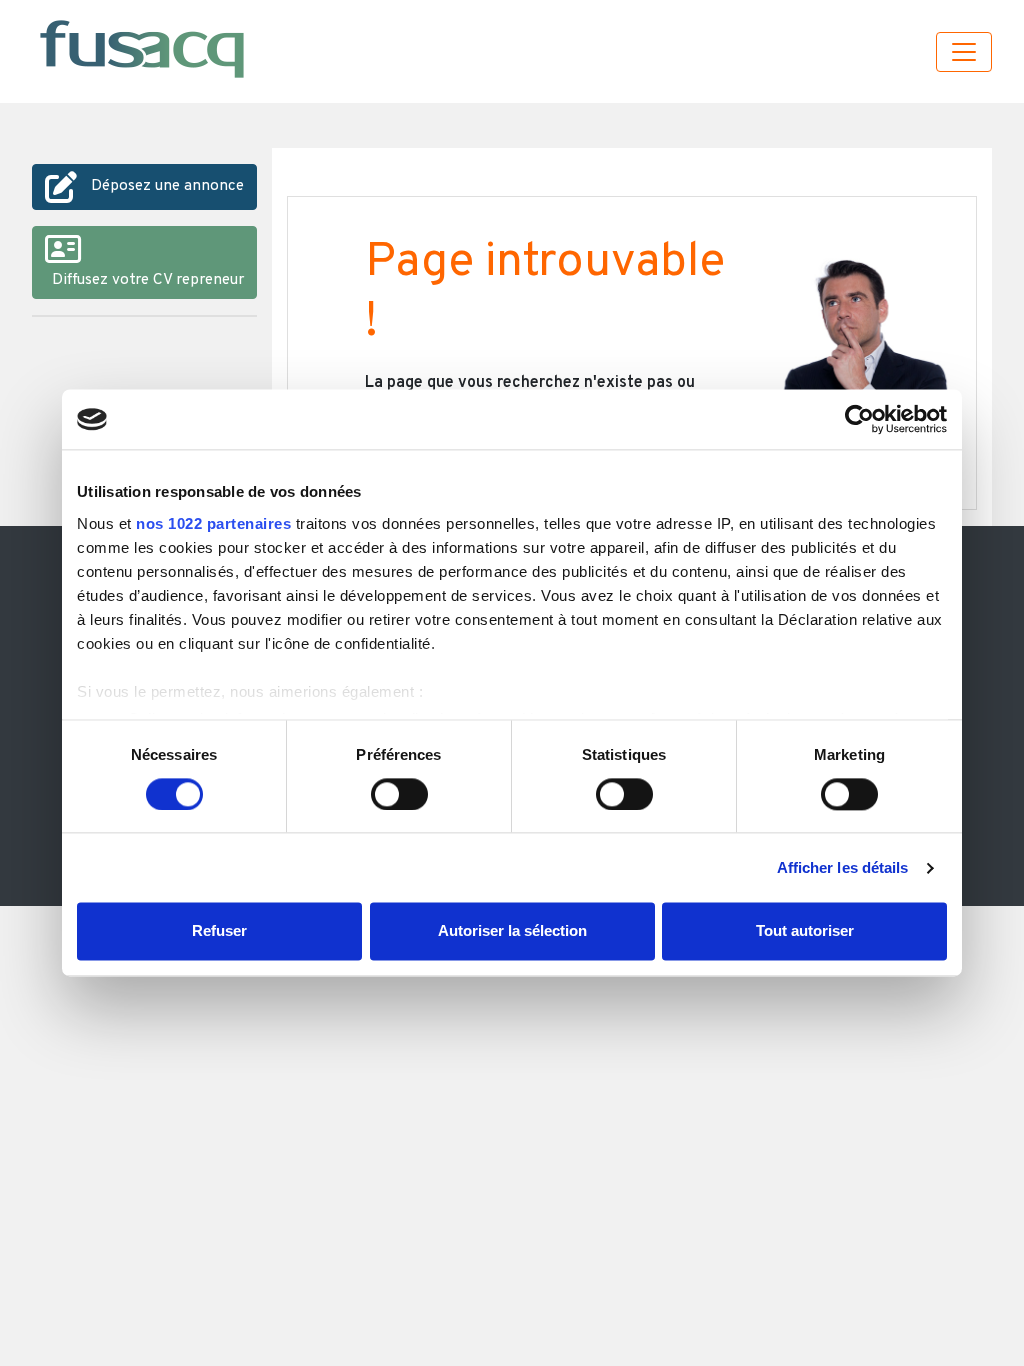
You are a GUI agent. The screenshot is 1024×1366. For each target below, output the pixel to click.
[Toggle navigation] (964, 52)
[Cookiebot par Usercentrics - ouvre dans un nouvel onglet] (859, 419)
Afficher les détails (843, 867)
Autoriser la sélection (512, 931)
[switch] (399, 794)
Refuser (219, 931)
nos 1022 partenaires (213, 523)
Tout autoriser (805, 931)
